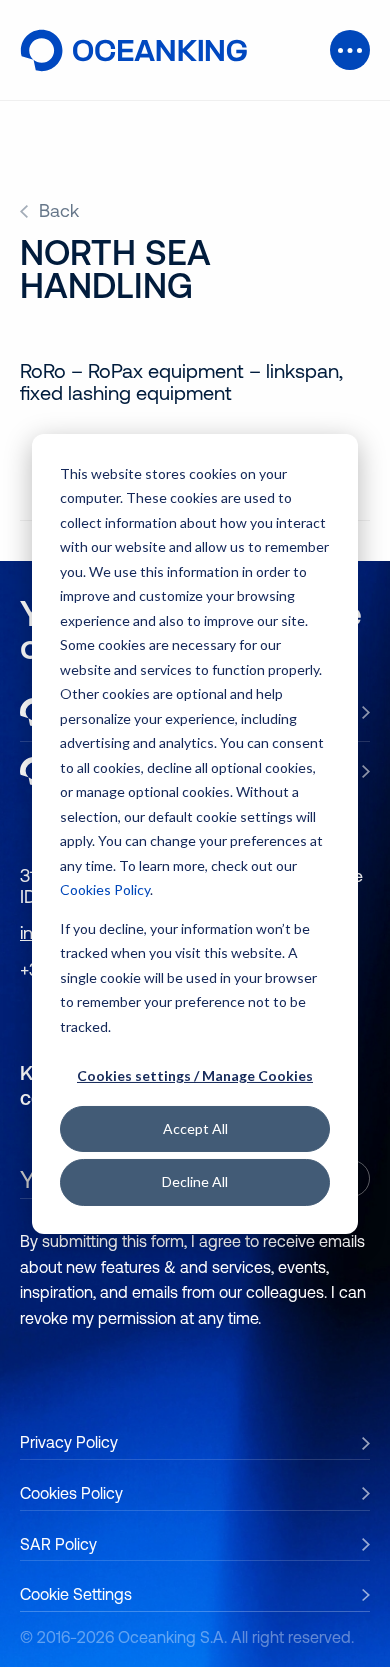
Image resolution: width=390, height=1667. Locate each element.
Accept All (195, 1128)
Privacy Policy (69, 1442)
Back (59, 211)
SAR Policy (58, 1544)
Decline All (195, 1181)
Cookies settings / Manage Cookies (195, 1075)
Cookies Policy (105, 889)
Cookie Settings (76, 1594)
